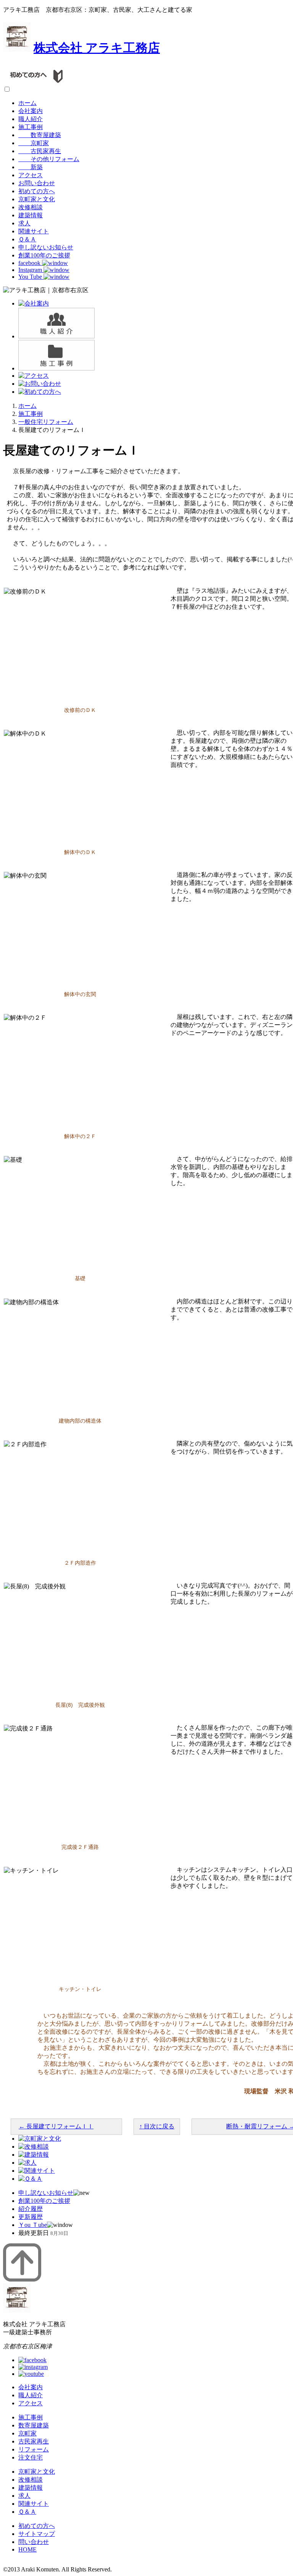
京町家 (34, 143)
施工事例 (31, 127)
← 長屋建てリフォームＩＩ (56, 2126)
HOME (27, 2549)
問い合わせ (34, 2542)
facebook (30, 263)
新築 (31, 167)
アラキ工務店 (97, 48)
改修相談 (31, 207)
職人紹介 (31, 119)
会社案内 (31, 111)
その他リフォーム (49, 159)
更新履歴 (31, 2217)
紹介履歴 (31, 2209)
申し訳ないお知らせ (46, 247)
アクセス (31, 175)
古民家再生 (40, 151)
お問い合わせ (37, 183)
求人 (24, 223)
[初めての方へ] (37, 82)
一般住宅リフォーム (46, 422)
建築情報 (31, 215)
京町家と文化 (37, 199)
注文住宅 (31, 2457)
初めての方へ (37, 191)
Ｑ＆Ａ (27, 239)
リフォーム (34, 2449)
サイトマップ (37, 2534)
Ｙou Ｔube (33, 2225)
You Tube (31, 277)
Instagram (31, 270)
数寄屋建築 (40, 135)
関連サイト (34, 231)
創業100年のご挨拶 (44, 255)
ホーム (27, 103)
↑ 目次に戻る (157, 2126)
